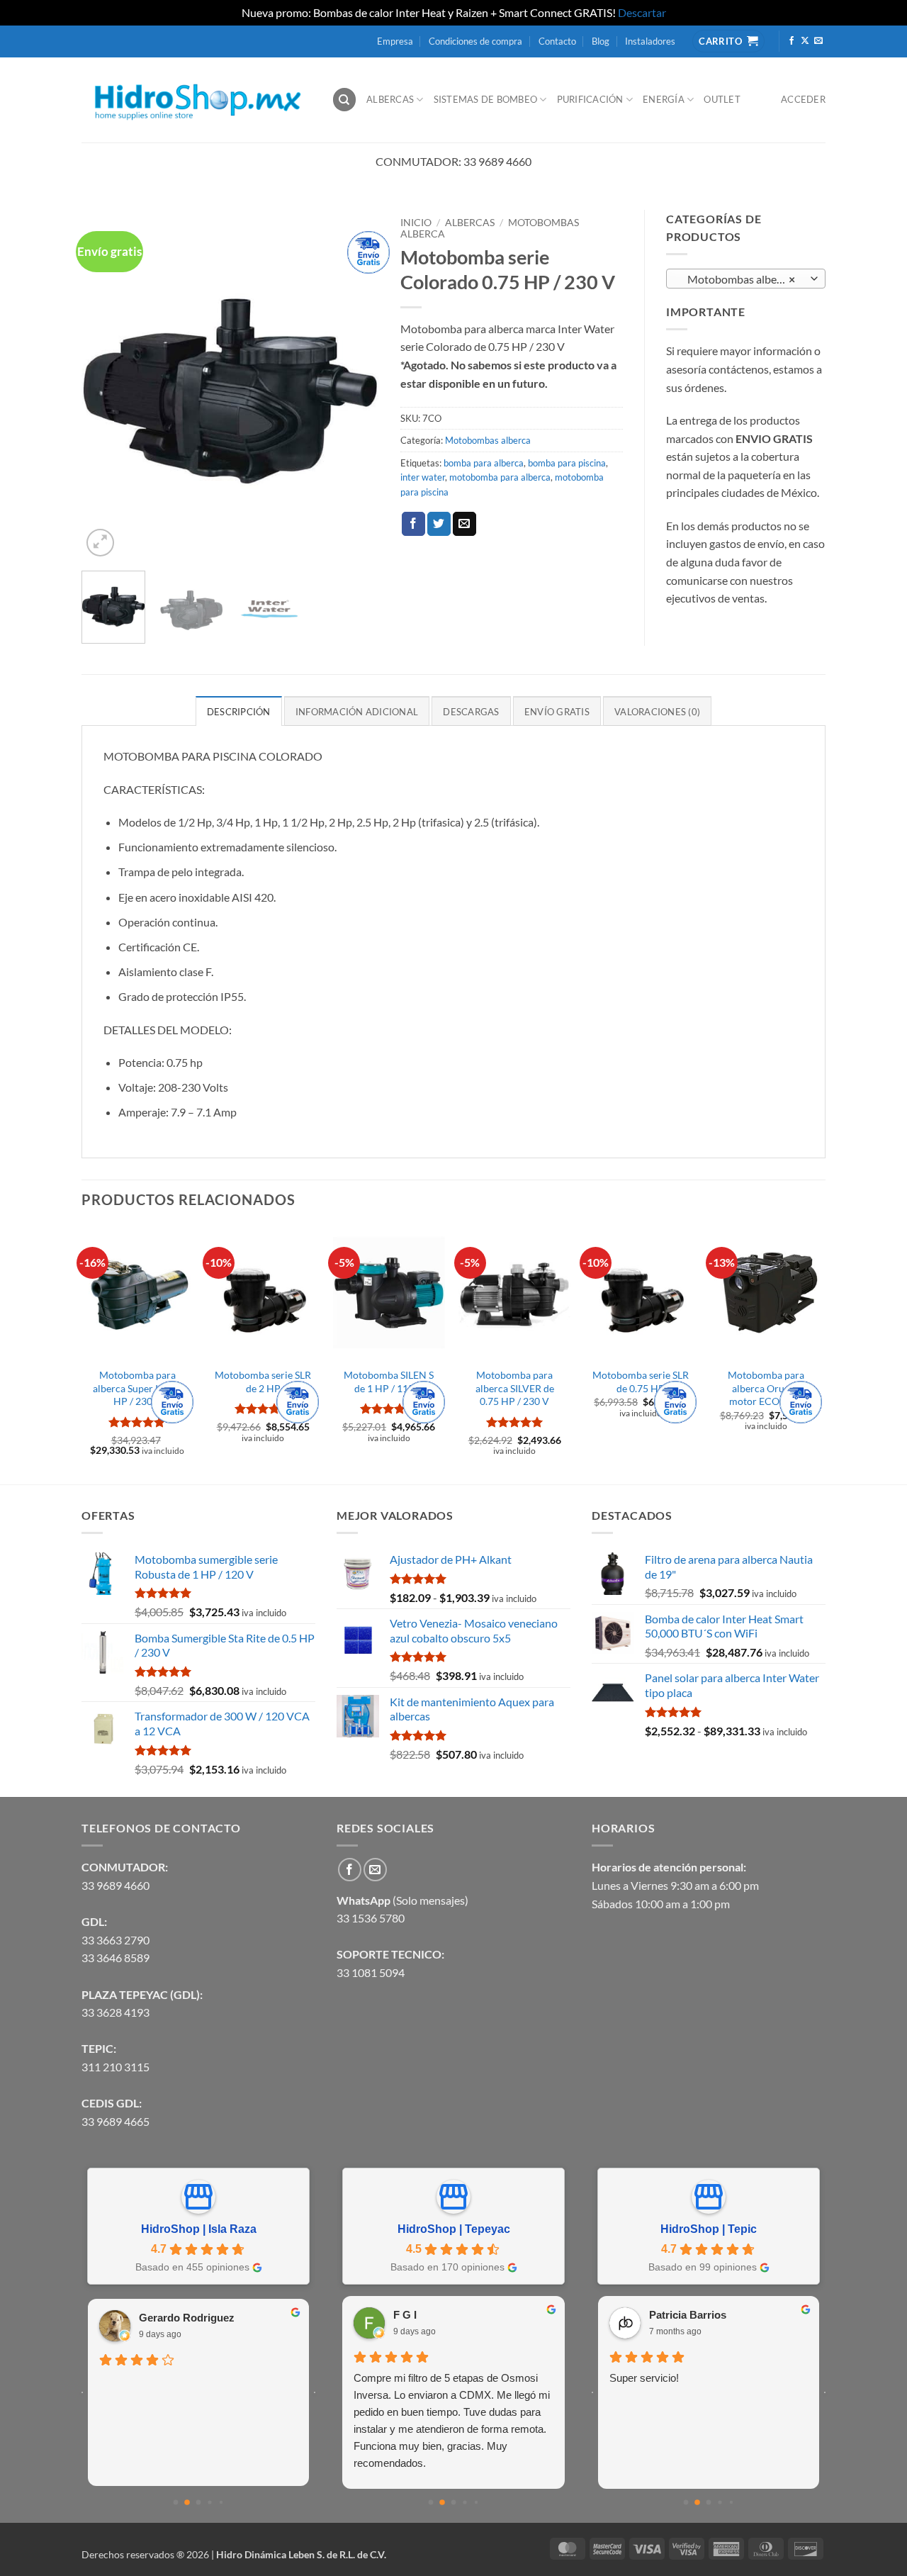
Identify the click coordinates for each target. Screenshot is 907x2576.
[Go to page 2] (198, 2502)
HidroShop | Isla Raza (199, 2229)
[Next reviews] (315, 2392)
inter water (423, 477)
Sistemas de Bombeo (486, 99)
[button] (100, 543)
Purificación (590, 99)
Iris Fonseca (213, 2318)
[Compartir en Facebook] (413, 524)
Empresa (395, 41)
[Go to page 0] (175, 2503)
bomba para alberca (484, 463)
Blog (601, 41)
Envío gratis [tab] (557, 712)
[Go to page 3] (210, 2503)
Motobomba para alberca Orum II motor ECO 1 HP (766, 1388)
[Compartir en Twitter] (439, 524)
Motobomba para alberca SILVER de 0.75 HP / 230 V (515, 1388)
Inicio (416, 223)
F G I (379, 2315)
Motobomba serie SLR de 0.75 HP (641, 1382)
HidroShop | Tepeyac (454, 2229)
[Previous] (106, 385)
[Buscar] (344, 100)
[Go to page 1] (187, 2503)
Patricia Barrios (661, 2315)
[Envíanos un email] (818, 41)
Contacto (557, 41)
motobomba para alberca (500, 477)
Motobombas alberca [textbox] (738, 279)
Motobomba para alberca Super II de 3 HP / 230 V (137, 1388)
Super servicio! (618, 2378)
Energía (664, 99)
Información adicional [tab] (357, 712)
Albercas (390, 99)
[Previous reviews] (82, 2392)
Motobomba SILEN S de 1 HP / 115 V (389, 1382)
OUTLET (722, 99)
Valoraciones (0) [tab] (657, 712)
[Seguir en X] (805, 41)
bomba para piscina (567, 463)
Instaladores (650, 41)
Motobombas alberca (488, 440)
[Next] (355, 385)
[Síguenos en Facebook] (791, 41)
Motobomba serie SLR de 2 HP (263, 1382)
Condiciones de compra (475, 41)
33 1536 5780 (371, 1918)
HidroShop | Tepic (709, 2229)
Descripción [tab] (239, 712)
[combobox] (746, 279)
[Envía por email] (464, 524)
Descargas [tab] (471, 712)
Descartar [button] (642, 12)
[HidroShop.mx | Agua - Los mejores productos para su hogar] (196, 100)
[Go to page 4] (221, 2503)
